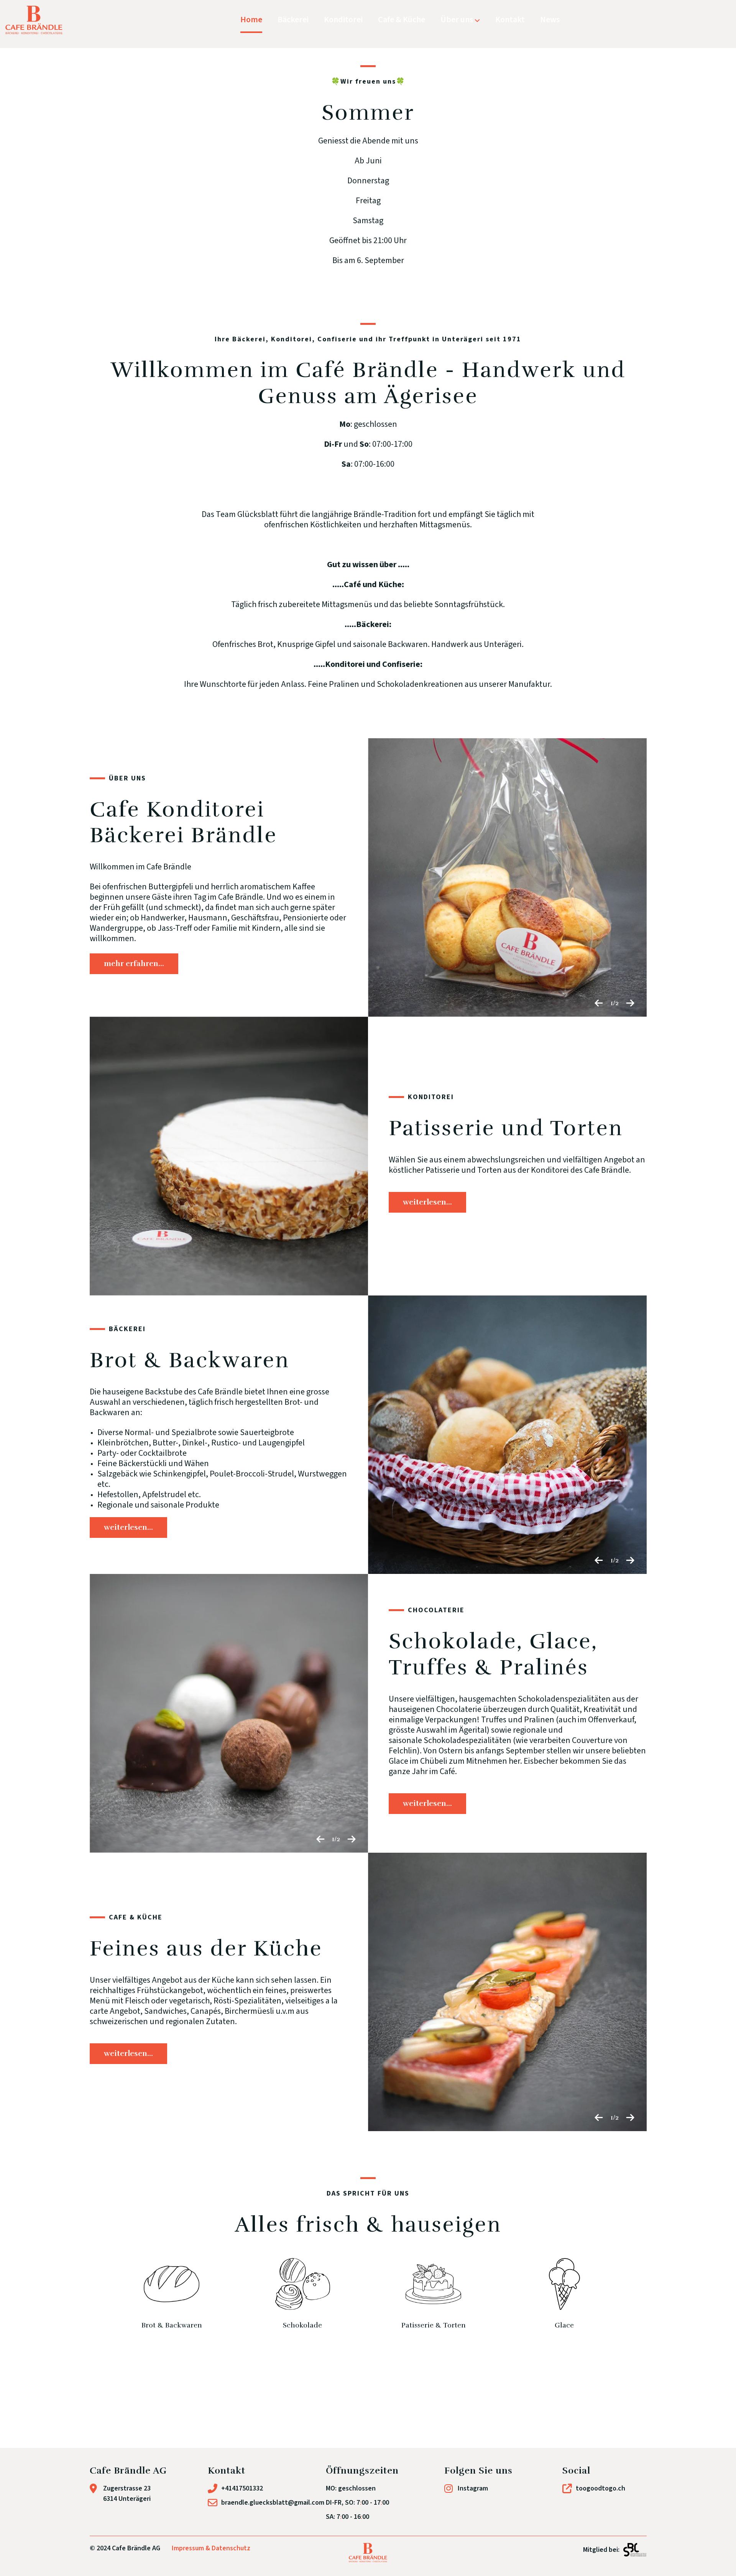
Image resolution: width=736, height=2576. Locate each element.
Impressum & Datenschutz (211, 2548)
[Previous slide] (599, 1006)
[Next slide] (630, 1006)
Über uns (458, 20)
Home (251, 20)
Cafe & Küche (402, 20)
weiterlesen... (427, 1202)
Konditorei (343, 20)
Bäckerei (293, 20)
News (550, 20)
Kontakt (510, 20)
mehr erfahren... (134, 964)
